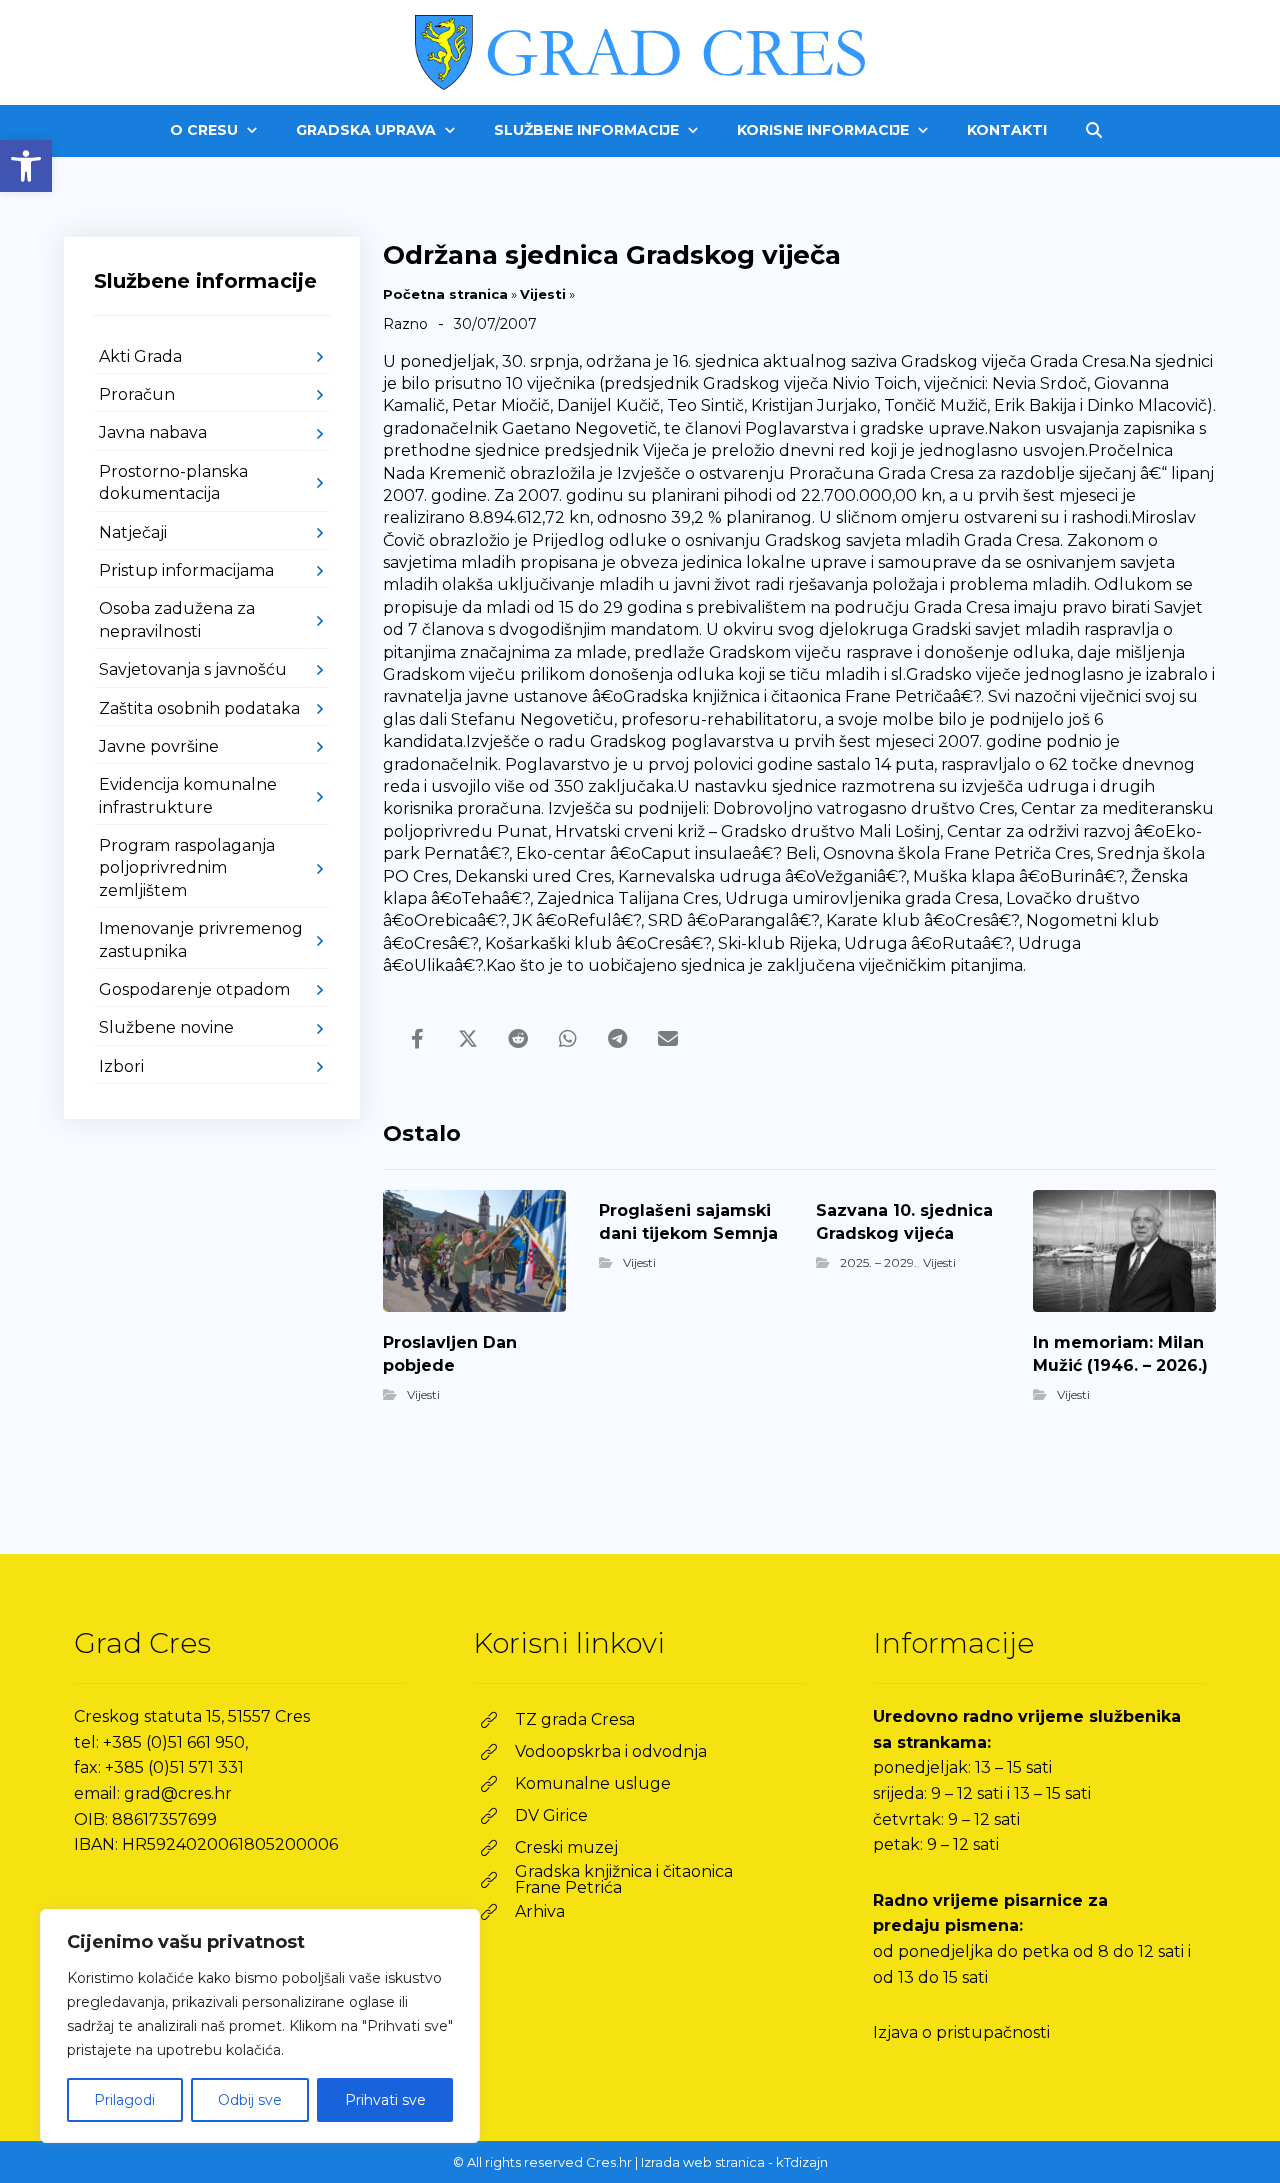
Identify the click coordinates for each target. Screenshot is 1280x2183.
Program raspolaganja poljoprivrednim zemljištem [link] (187, 868)
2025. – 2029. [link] (878, 1262)
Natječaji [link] (133, 532)
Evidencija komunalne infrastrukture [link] (188, 795)
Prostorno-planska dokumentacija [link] (173, 482)
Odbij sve (250, 2100)
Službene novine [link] (166, 1027)
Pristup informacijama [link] (186, 570)
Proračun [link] (137, 394)
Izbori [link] (121, 1066)
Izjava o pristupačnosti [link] (961, 2032)
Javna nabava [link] (153, 432)
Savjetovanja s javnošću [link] (193, 669)
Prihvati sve (385, 2100)
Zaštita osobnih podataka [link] (199, 708)
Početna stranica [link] (445, 294)
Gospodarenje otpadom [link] (194, 989)
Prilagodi (124, 2100)
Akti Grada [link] (140, 356)
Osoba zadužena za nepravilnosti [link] (177, 619)
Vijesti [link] (543, 294)
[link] (26, 166)
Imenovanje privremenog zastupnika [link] (201, 939)
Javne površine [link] (159, 746)
